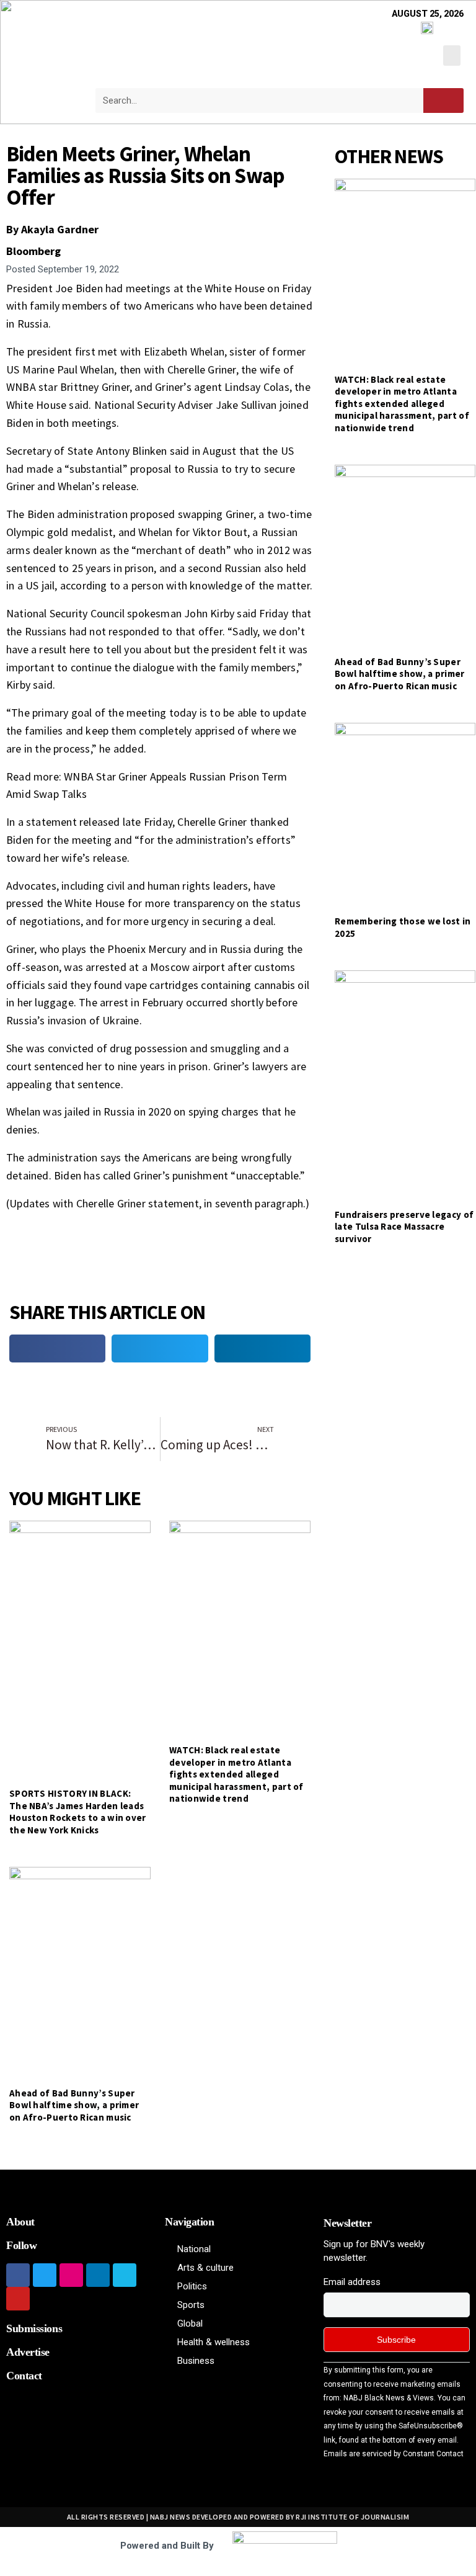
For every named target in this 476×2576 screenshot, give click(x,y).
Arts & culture (205, 2268)
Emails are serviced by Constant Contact (394, 2454)
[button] (452, 56)
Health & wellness (214, 2342)
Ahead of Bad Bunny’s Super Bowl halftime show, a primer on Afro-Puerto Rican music (74, 2105)
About (20, 2222)
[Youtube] (18, 2299)
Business (196, 2361)
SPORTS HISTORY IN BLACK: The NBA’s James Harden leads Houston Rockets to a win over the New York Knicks (78, 1812)
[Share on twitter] (160, 1348)
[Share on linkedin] (262, 1348)
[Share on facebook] (57, 1348)
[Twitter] (45, 2275)
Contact (24, 2376)
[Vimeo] (125, 2275)
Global (190, 2323)
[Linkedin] (98, 2275)
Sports (191, 2305)
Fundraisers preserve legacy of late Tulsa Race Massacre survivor (404, 1227)
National (194, 2249)
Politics (192, 2286)
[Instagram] (71, 2275)
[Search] (443, 101)
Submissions (34, 2328)
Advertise (28, 2352)
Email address (352, 2282)
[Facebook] (18, 2275)
